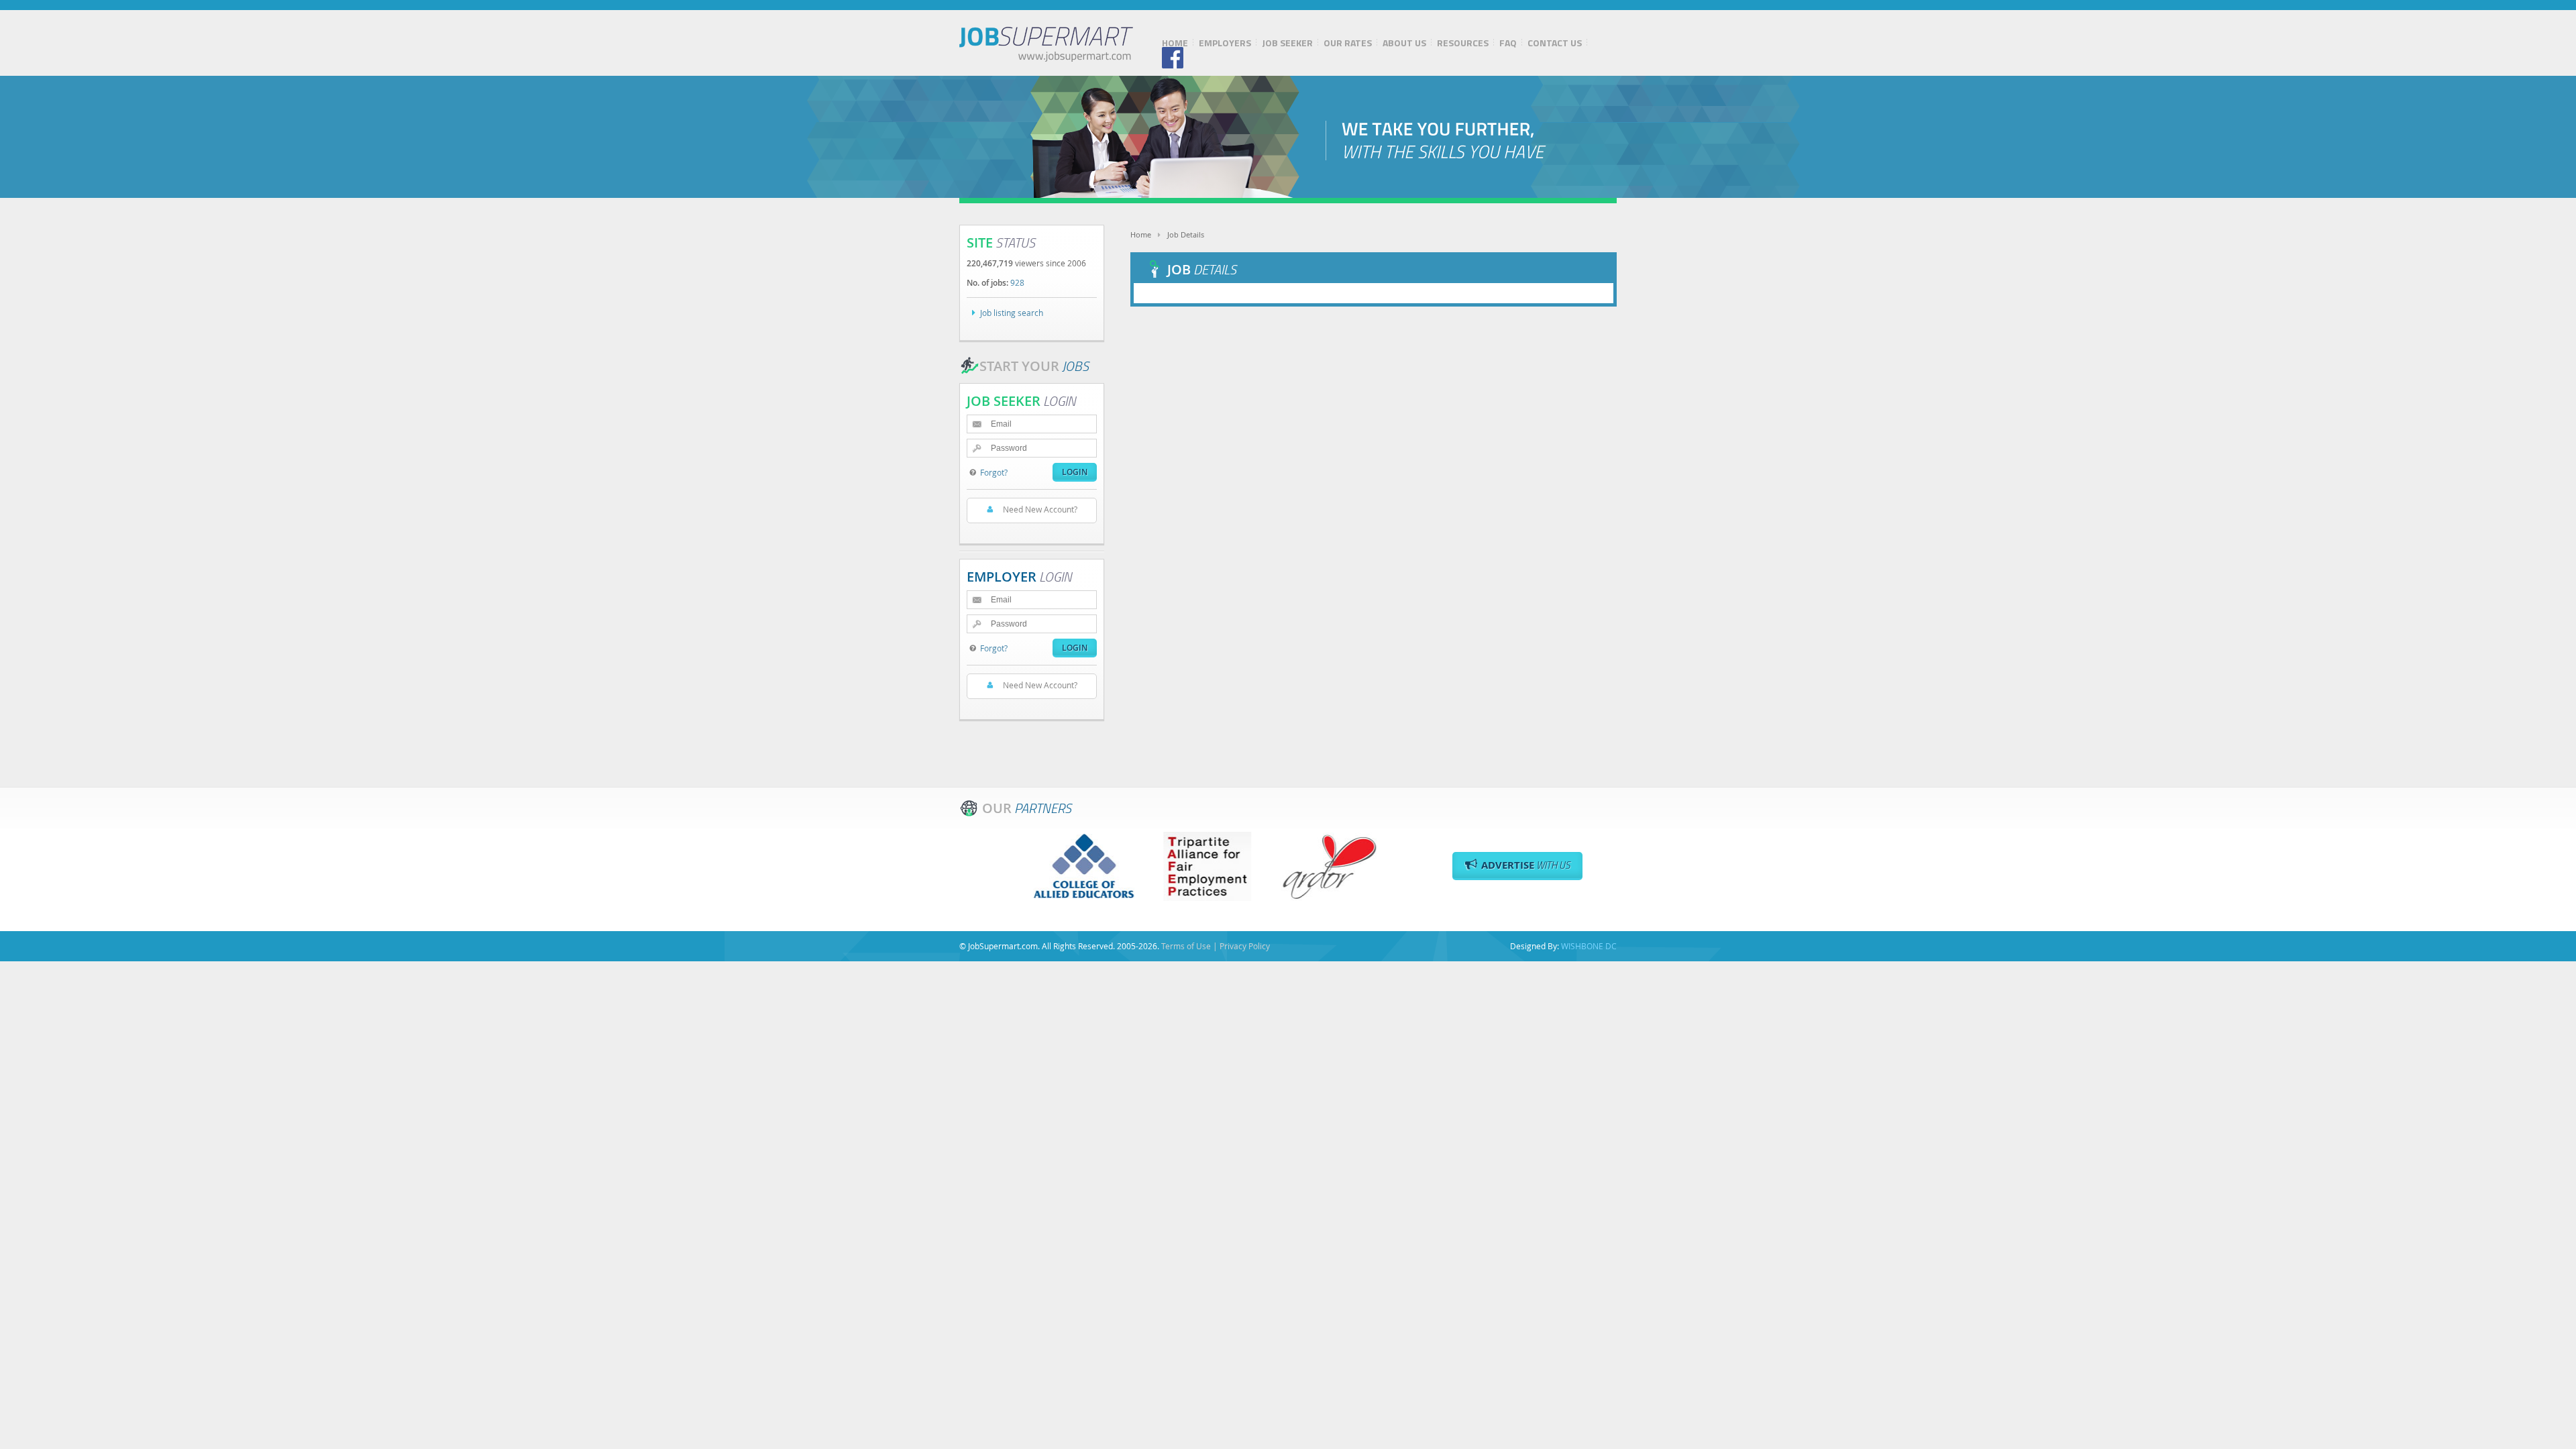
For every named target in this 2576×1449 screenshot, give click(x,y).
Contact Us (1555, 43)
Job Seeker (1287, 43)
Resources (1463, 43)
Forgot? (994, 472)
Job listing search (1012, 313)
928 (1017, 282)
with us (1526, 865)
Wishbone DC (1589, 946)
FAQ (1508, 43)
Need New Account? (1040, 509)
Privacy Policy (1245, 946)
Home (1175, 43)
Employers (1225, 43)
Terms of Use (1186, 946)
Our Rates (1348, 43)
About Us (1404, 43)
